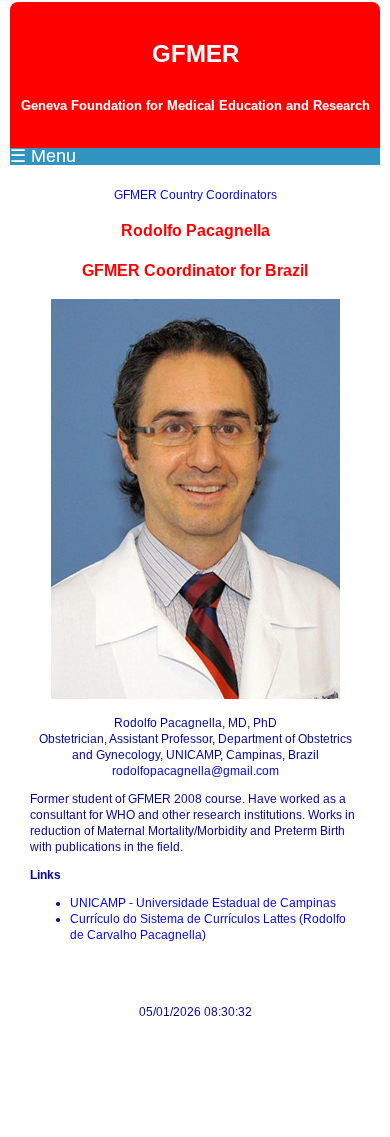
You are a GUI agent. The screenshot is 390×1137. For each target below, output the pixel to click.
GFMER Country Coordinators (195, 195)
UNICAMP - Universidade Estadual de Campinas (203, 903)
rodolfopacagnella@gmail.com (195, 771)
